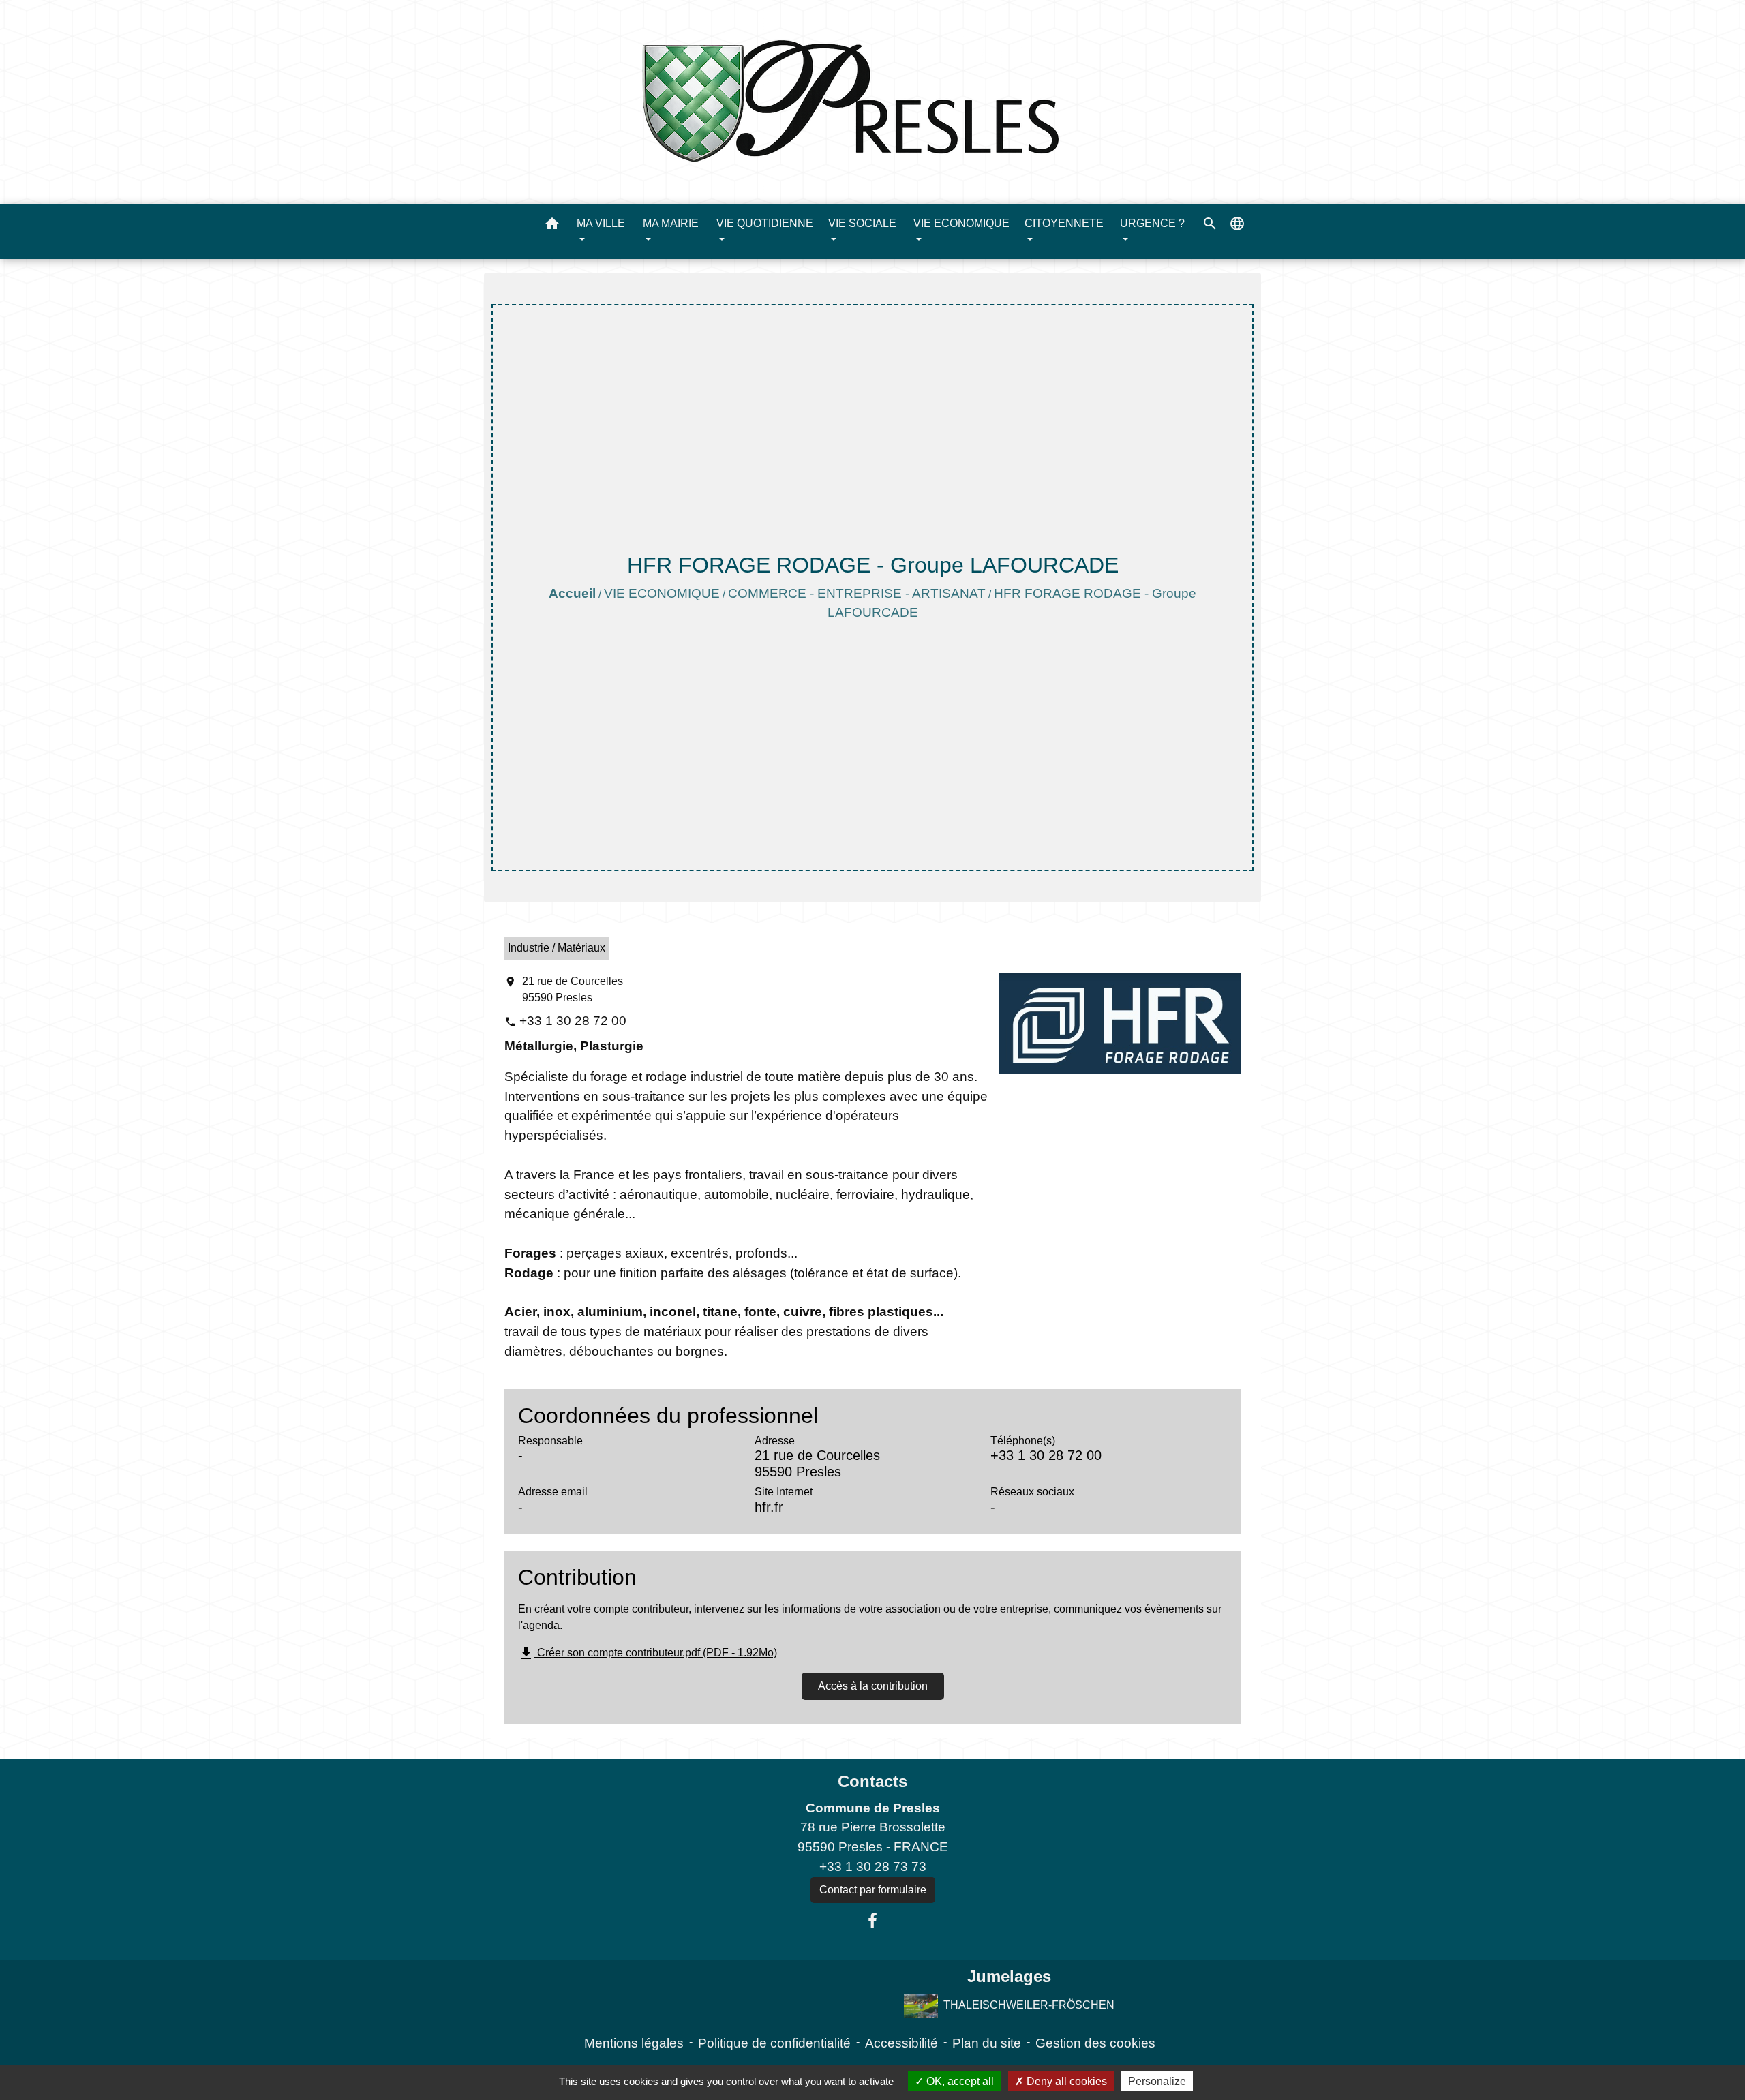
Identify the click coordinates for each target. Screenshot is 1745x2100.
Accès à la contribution (873, 1686)
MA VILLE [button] (601, 223)
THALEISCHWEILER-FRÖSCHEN (1029, 2004)
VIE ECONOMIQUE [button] (961, 223)
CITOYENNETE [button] (1064, 223)
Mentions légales (634, 2043)
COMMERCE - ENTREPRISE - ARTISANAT (857, 593)
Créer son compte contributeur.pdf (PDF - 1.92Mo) (648, 1653)
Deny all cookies (1065, 2081)
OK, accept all (959, 2081)
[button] (552, 226)
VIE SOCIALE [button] (862, 223)
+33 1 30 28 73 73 (873, 1867)
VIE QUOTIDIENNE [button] (765, 223)
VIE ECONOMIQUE (662, 593)
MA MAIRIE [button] (671, 223)
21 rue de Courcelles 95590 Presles (573, 989)
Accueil (572, 593)
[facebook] (872, 1921)
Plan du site (987, 2043)
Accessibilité (901, 2043)
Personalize (1157, 2081)
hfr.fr (769, 1507)
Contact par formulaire (873, 1890)
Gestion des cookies (1095, 2043)
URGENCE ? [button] (1152, 223)
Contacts (872, 1781)
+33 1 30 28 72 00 (573, 1021)
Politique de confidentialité (774, 2043)
